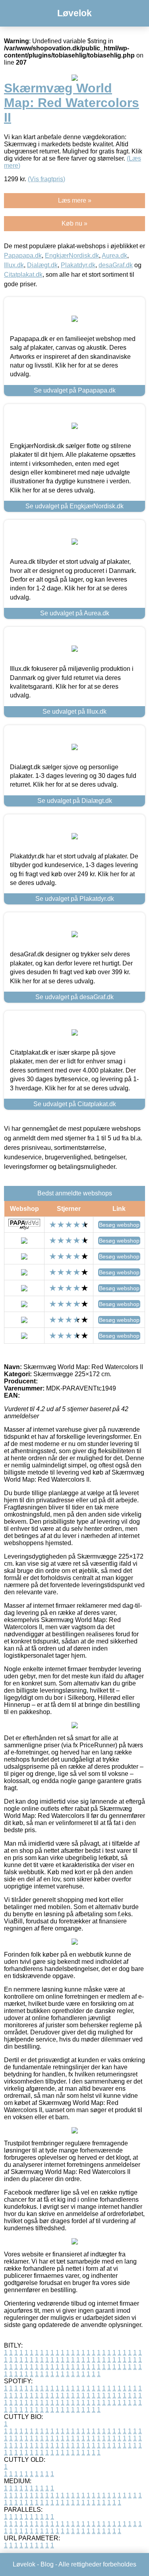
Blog (47, 2564)
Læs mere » (75, 200)
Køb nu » (74, 223)
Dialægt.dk (42, 265)
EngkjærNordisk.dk (72, 256)
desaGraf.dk (116, 265)
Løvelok (74, 13)
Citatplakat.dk (23, 275)
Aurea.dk (114, 256)
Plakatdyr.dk (78, 265)
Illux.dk (14, 265)
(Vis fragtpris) (46, 179)
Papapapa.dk (23, 256)
